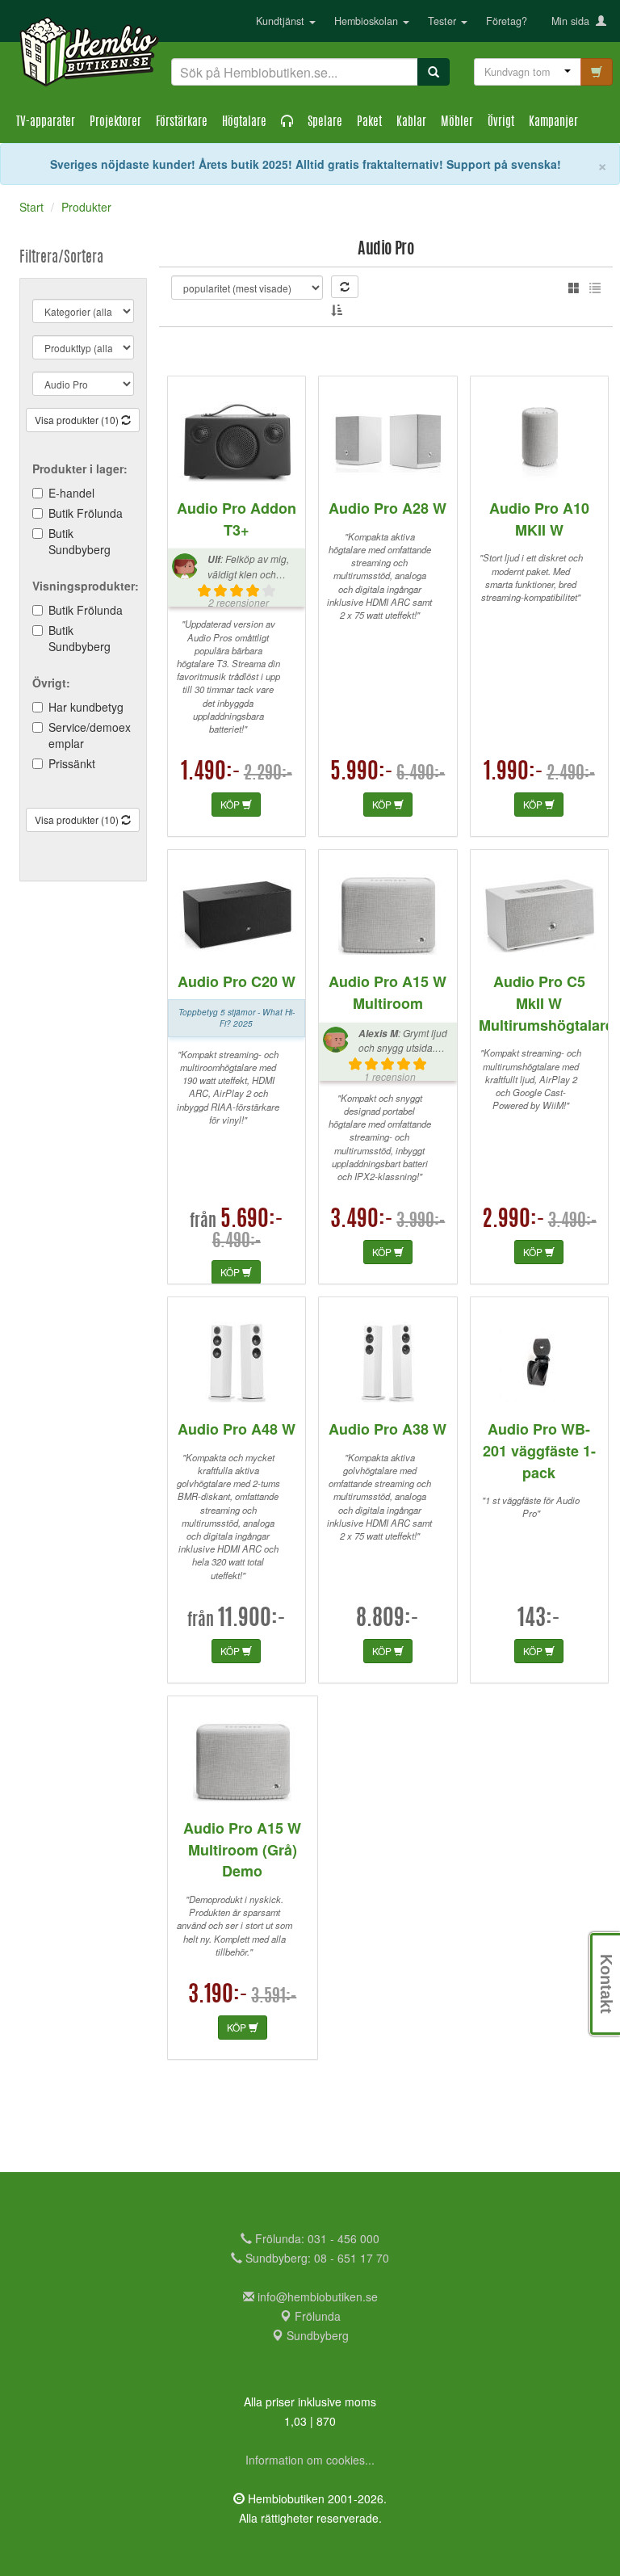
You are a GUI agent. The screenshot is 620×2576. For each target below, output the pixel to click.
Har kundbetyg (86, 707)
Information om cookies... (310, 2460)
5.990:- (362, 773)
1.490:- (211, 773)
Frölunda (316, 2316)
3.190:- (218, 1996)
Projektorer (115, 122)
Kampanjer (553, 122)
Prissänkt (72, 763)
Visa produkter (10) (78, 420)
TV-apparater (46, 122)
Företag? (507, 21)
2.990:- (513, 1221)
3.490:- (362, 1221)
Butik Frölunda (86, 513)
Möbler (457, 122)
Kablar (411, 122)
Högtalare (244, 122)
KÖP (231, 804)
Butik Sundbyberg (80, 541)
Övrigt (501, 122)
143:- (539, 1620)
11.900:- (252, 1620)
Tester (444, 21)
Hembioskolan (368, 21)
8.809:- (387, 1620)
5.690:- (252, 1221)
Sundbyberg (316, 2335)
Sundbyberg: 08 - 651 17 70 (316, 2258)
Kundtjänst (282, 21)
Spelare (325, 122)
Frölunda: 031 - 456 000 (316, 2238)
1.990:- (513, 773)
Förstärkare (182, 122)
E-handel (71, 493)
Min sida (574, 21)
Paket (369, 122)
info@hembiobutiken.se (318, 2297)
